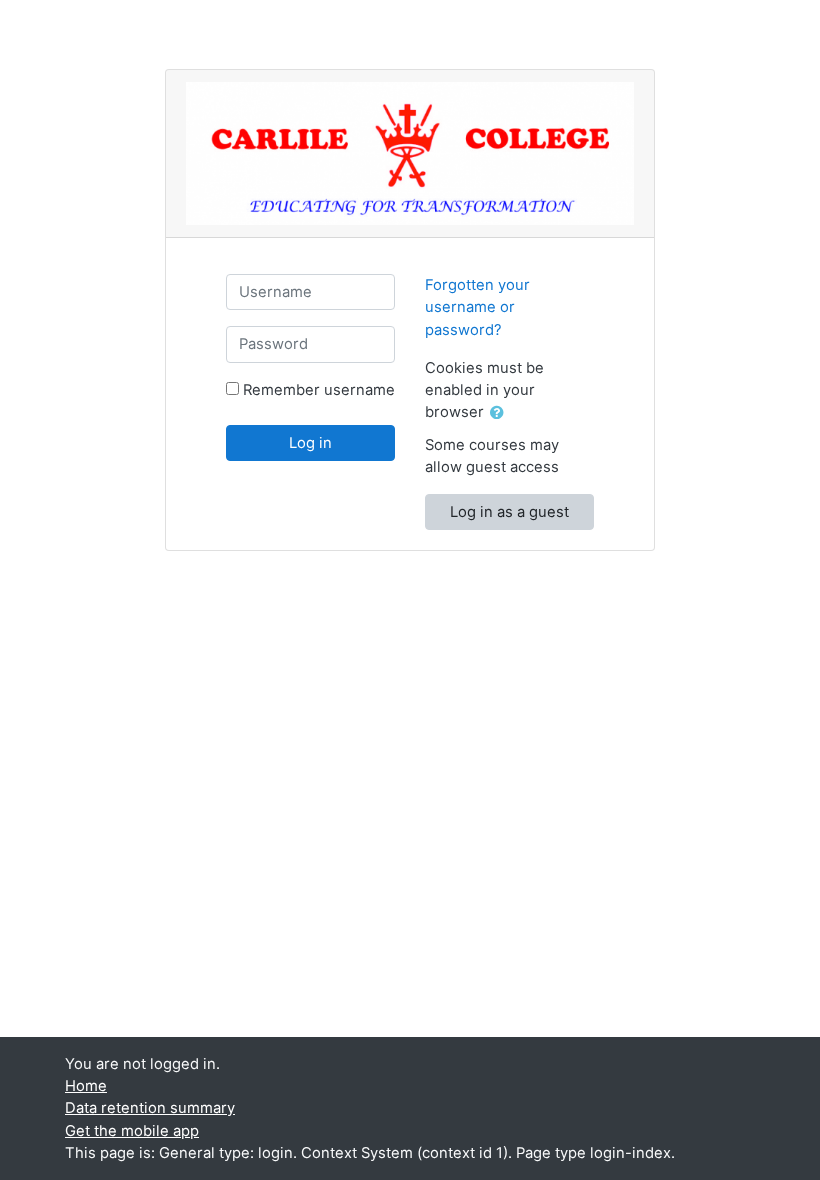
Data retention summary (150, 1108)
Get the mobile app (132, 1131)
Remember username (319, 390)
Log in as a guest (509, 512)
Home (86, 1086)
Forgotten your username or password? (477, 307)
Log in (310, 443)
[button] (501, 413)
